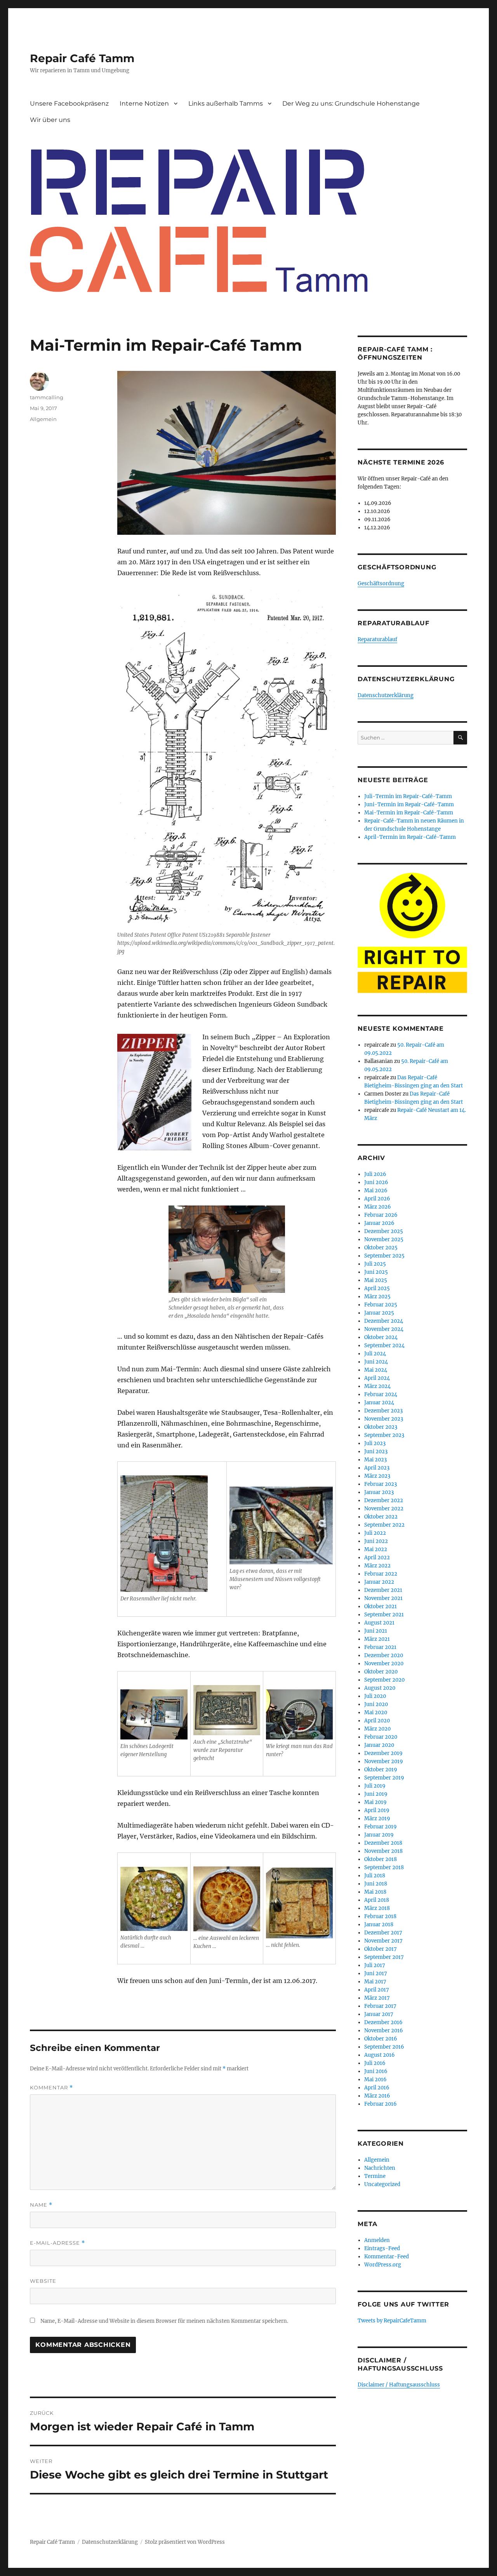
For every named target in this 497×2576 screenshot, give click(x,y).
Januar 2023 (379, 1492)
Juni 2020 (376, 1704)
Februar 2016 (381, 2104)
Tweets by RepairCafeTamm (392, 2321)
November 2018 (383, 1851)
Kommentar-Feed (387, 2257)
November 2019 (384, 1761)
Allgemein (43, 419)
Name (41, 2205)
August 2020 (380, 1688)
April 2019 (377, 1810)
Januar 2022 (379, 1582)
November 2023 (384, 1419)
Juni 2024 (376, 1362)
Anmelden (377, 2240)
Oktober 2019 (381, 1770)
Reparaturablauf (377, 639)
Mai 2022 (376, 1549)
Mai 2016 (375, 2079)
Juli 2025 (375, 1264)
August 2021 (379, 1623)
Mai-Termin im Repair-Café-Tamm (409, 813)
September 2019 (384, 1778)
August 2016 (380, 2055)
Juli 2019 (375, 1786)
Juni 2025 (376, 1272)
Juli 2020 (375, 1696)
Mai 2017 (375, 1982)
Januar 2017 (379, 2014)
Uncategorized (382, 2184)
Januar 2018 (379, 1925)
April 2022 (377, 1558)
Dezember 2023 (383, 1411)
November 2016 (384, 2031)
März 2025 (377, 1297)
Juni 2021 (376, 1631)
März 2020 (377, 1729)
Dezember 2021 (383, 1590)
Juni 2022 (376, 1541)
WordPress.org (383, 2265)
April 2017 (377, 1990)
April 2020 (377, 1721)
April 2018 (377, 1900)
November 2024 (384, 1329)
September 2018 (384, 1867)
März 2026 (378, 1207)
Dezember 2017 (383, 1933)
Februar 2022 (381, 1574)
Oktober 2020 (381, 1672)
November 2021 (383, 1598)
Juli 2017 (375, 1965)
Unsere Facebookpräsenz (69, 103)
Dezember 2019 (383, 1753)
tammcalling (47, 397)
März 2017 (377, 1998)
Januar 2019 (379, 1835)
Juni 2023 (376, 1452)
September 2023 (384, 1435)
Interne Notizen (144, 103)
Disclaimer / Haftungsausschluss (399, 2385)
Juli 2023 (375, 1443)
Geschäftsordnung (381, 584)
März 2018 (377, 1908)
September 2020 (384, 1680)
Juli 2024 (375, 1354)
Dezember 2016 (383, 2022)
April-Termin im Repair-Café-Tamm (410, 837)
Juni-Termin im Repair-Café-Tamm (409, 804)
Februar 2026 (381, 1215)
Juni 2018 (376, 1884)
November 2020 (384, 1664)
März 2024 (377, 1386)
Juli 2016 (375, 2063)
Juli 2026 (375, 1174)
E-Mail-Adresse (57, 2243)
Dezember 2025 (384, 1231)
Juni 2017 (376, 1973)
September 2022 (384, 1525)
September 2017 (384, 1957)
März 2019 (377, 1819)
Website (43, 2281)
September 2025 (384, 1256)
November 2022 (384, 1509)
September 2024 (384, 1345)
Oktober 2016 (381, 2039)
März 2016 (377, 2096)
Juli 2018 (375, 1876)
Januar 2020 (379, 1745)
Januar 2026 (379, 1223)
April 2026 (377, 1199)
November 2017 (383, 1941)
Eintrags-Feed (382, 2248)
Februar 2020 (381, 1737)
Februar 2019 (381, 1827)
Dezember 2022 (384, 1500)
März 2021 (377, 1639)
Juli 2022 (375, 1533)
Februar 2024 (381, 1394)
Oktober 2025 (381, 1248)
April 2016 (377, 2088)
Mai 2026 (376, 1191)
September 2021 (384, 1615)
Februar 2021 (380, 1647)
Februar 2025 (381, 1305)
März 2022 (377, 1566)
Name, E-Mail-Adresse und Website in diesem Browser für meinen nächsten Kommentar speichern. (164, 2321)
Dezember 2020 (384, 1655)
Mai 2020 (376, 1712)
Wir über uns (50, 120)
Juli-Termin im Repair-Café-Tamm (408, 796)
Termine (375, 2176)
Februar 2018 (380, 1916)
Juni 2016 (376, 2071)
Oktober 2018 (381, 1859)
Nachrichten (380, 2168)
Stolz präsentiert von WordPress (185, 2542)
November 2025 (384, 1239)
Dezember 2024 (384, 1321)
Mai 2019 (375, 1802)
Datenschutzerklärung (386, 695)
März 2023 (377, 1476)
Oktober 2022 (381, 1517)
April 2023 (377, 1468)
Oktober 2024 (381, 1337)
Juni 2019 (376, 1794)
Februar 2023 (381, 1484)
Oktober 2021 (381, 1606)
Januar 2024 (379, 1403)
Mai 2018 (375, 1892)
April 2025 (377, 1288)
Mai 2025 (376, 1280)
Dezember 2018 (383, 1843)
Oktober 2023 (381, 1427)
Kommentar (51, 2088)
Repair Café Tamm (82, 58)
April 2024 (377, 1378)
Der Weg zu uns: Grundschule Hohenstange (351, 103)
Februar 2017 (380, 2006)
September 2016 (384, 2047)
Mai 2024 (376, 1370)
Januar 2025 (379, 1313)
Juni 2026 (376, 1182)
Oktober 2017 (381, 1949)
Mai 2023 (375, 1460)
